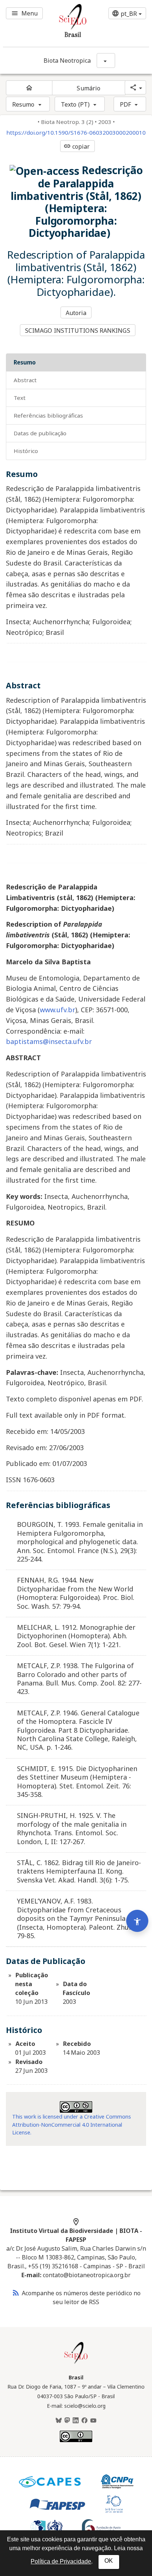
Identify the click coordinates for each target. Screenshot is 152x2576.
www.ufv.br (58, 1010)
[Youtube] (93, 2421)
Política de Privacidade (61, 2561)
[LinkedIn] (76, 2421)
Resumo (23, 104)
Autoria (76, 313)
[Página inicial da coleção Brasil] (76, 2363)
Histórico (26, 451)
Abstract (25, 380)
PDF (125, 104)
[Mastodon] (67, 2421)
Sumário (89, 88)
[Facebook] (84, 2421)
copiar (77, 146)
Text (20, 398)
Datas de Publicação (40, 433)
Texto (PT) (75, 104)
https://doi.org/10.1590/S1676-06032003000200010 (76, 133)
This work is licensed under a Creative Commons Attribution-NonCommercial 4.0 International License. (72, 2124)
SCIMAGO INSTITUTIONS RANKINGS (78, 331)
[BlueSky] (59, 2421)
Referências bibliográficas (48, 415)
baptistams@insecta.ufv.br (49, 1041)
